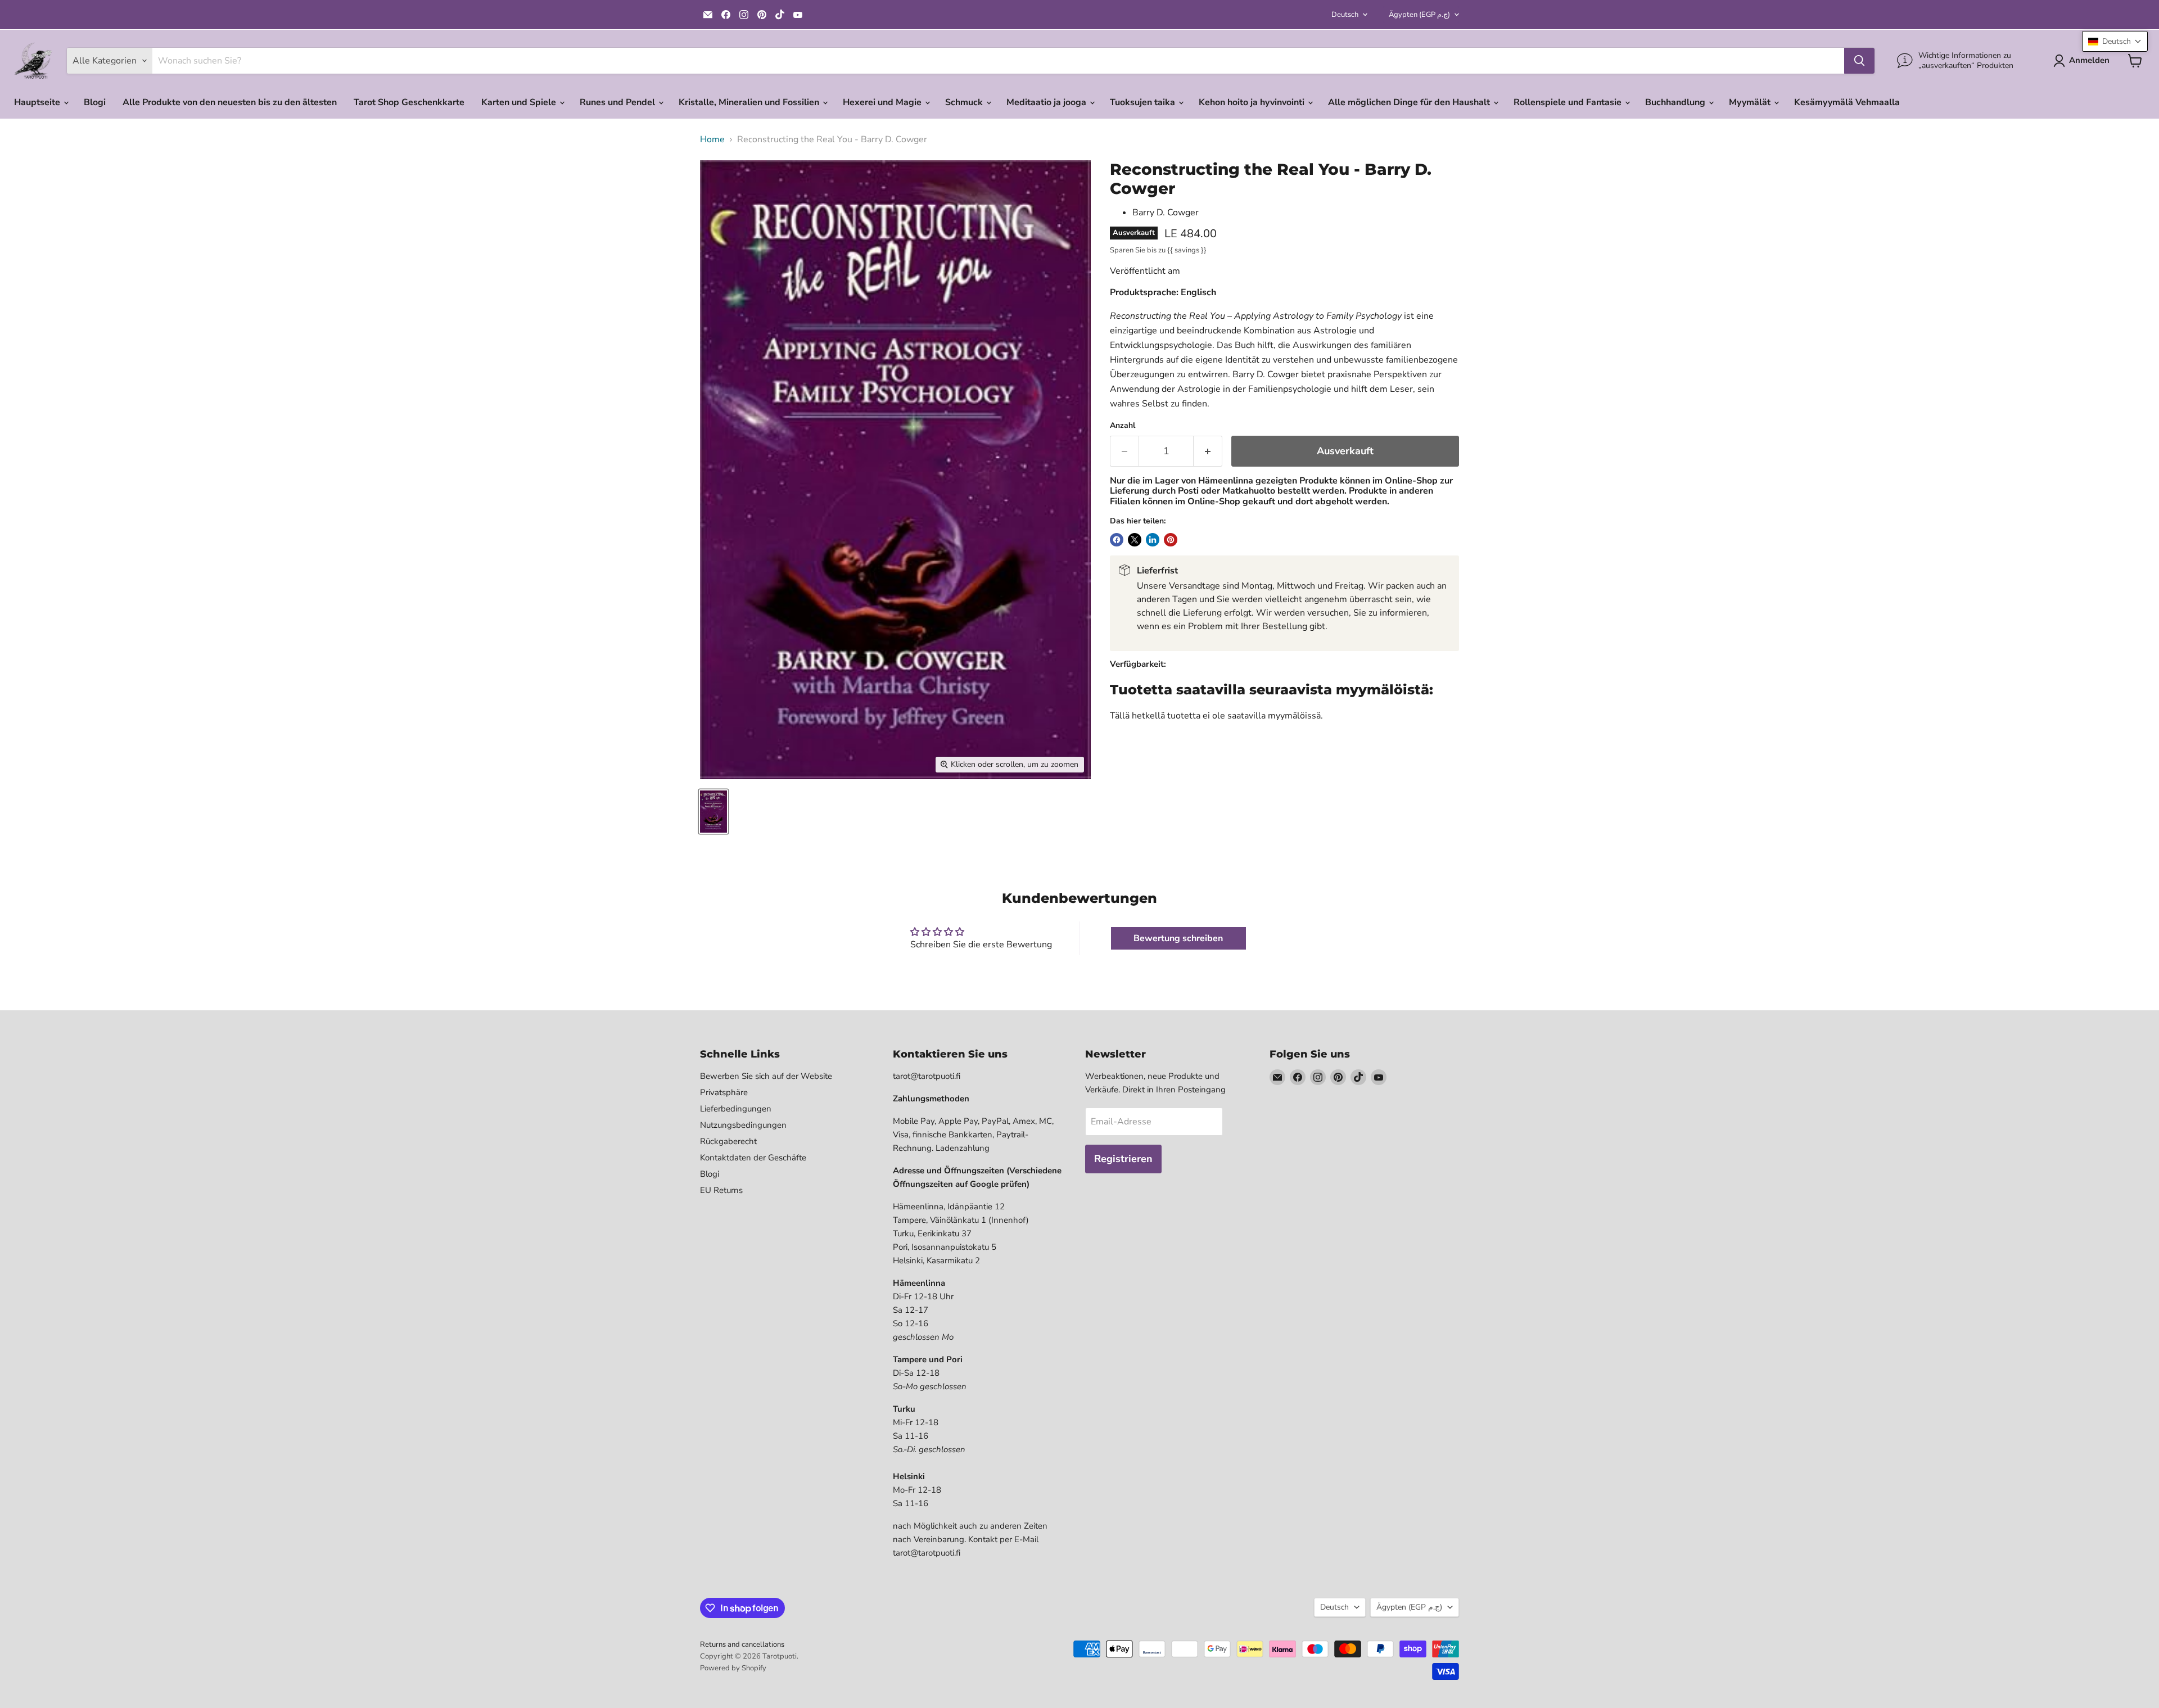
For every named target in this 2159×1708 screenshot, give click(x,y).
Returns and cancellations (742, 1644)
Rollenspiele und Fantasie (1569, 102)
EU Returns (721, 1190)
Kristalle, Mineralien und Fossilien (750, 102)
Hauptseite (38, 102)
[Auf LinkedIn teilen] (1153, 540)
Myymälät (1751, 102)
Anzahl (1123, 426)
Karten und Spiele (520, 102)
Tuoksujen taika (1144, 102)
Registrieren (1123, 1159)
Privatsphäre (724, 1092)
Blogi (95, 102)
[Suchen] (1859, 61)
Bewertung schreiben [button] (1178, 938)
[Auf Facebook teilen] (1117, 540)
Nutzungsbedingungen (743, 1125)
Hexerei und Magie (883, 102)
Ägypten (1419, 15)
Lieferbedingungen (736, 1109)
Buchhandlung (1676, 102)
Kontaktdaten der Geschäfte (753, 1158)
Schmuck (965, 102)
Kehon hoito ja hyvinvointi (1253, 102)
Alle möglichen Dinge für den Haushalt (1410, 102)
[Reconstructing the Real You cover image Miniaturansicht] (713, 812)
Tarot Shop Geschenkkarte (409, 102)
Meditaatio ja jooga (1047, 102)
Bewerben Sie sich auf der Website (766, 1076)
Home (712, 139)
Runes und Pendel (618, 102)
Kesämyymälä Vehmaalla (1847, 102)
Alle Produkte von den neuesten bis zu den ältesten (230, 102)
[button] (2115, 41)
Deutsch (1345, 15)
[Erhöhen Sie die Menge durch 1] (1208, 451)
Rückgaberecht (728, 1141)
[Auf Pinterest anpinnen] (1171, 540)
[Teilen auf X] (1135, 540)
